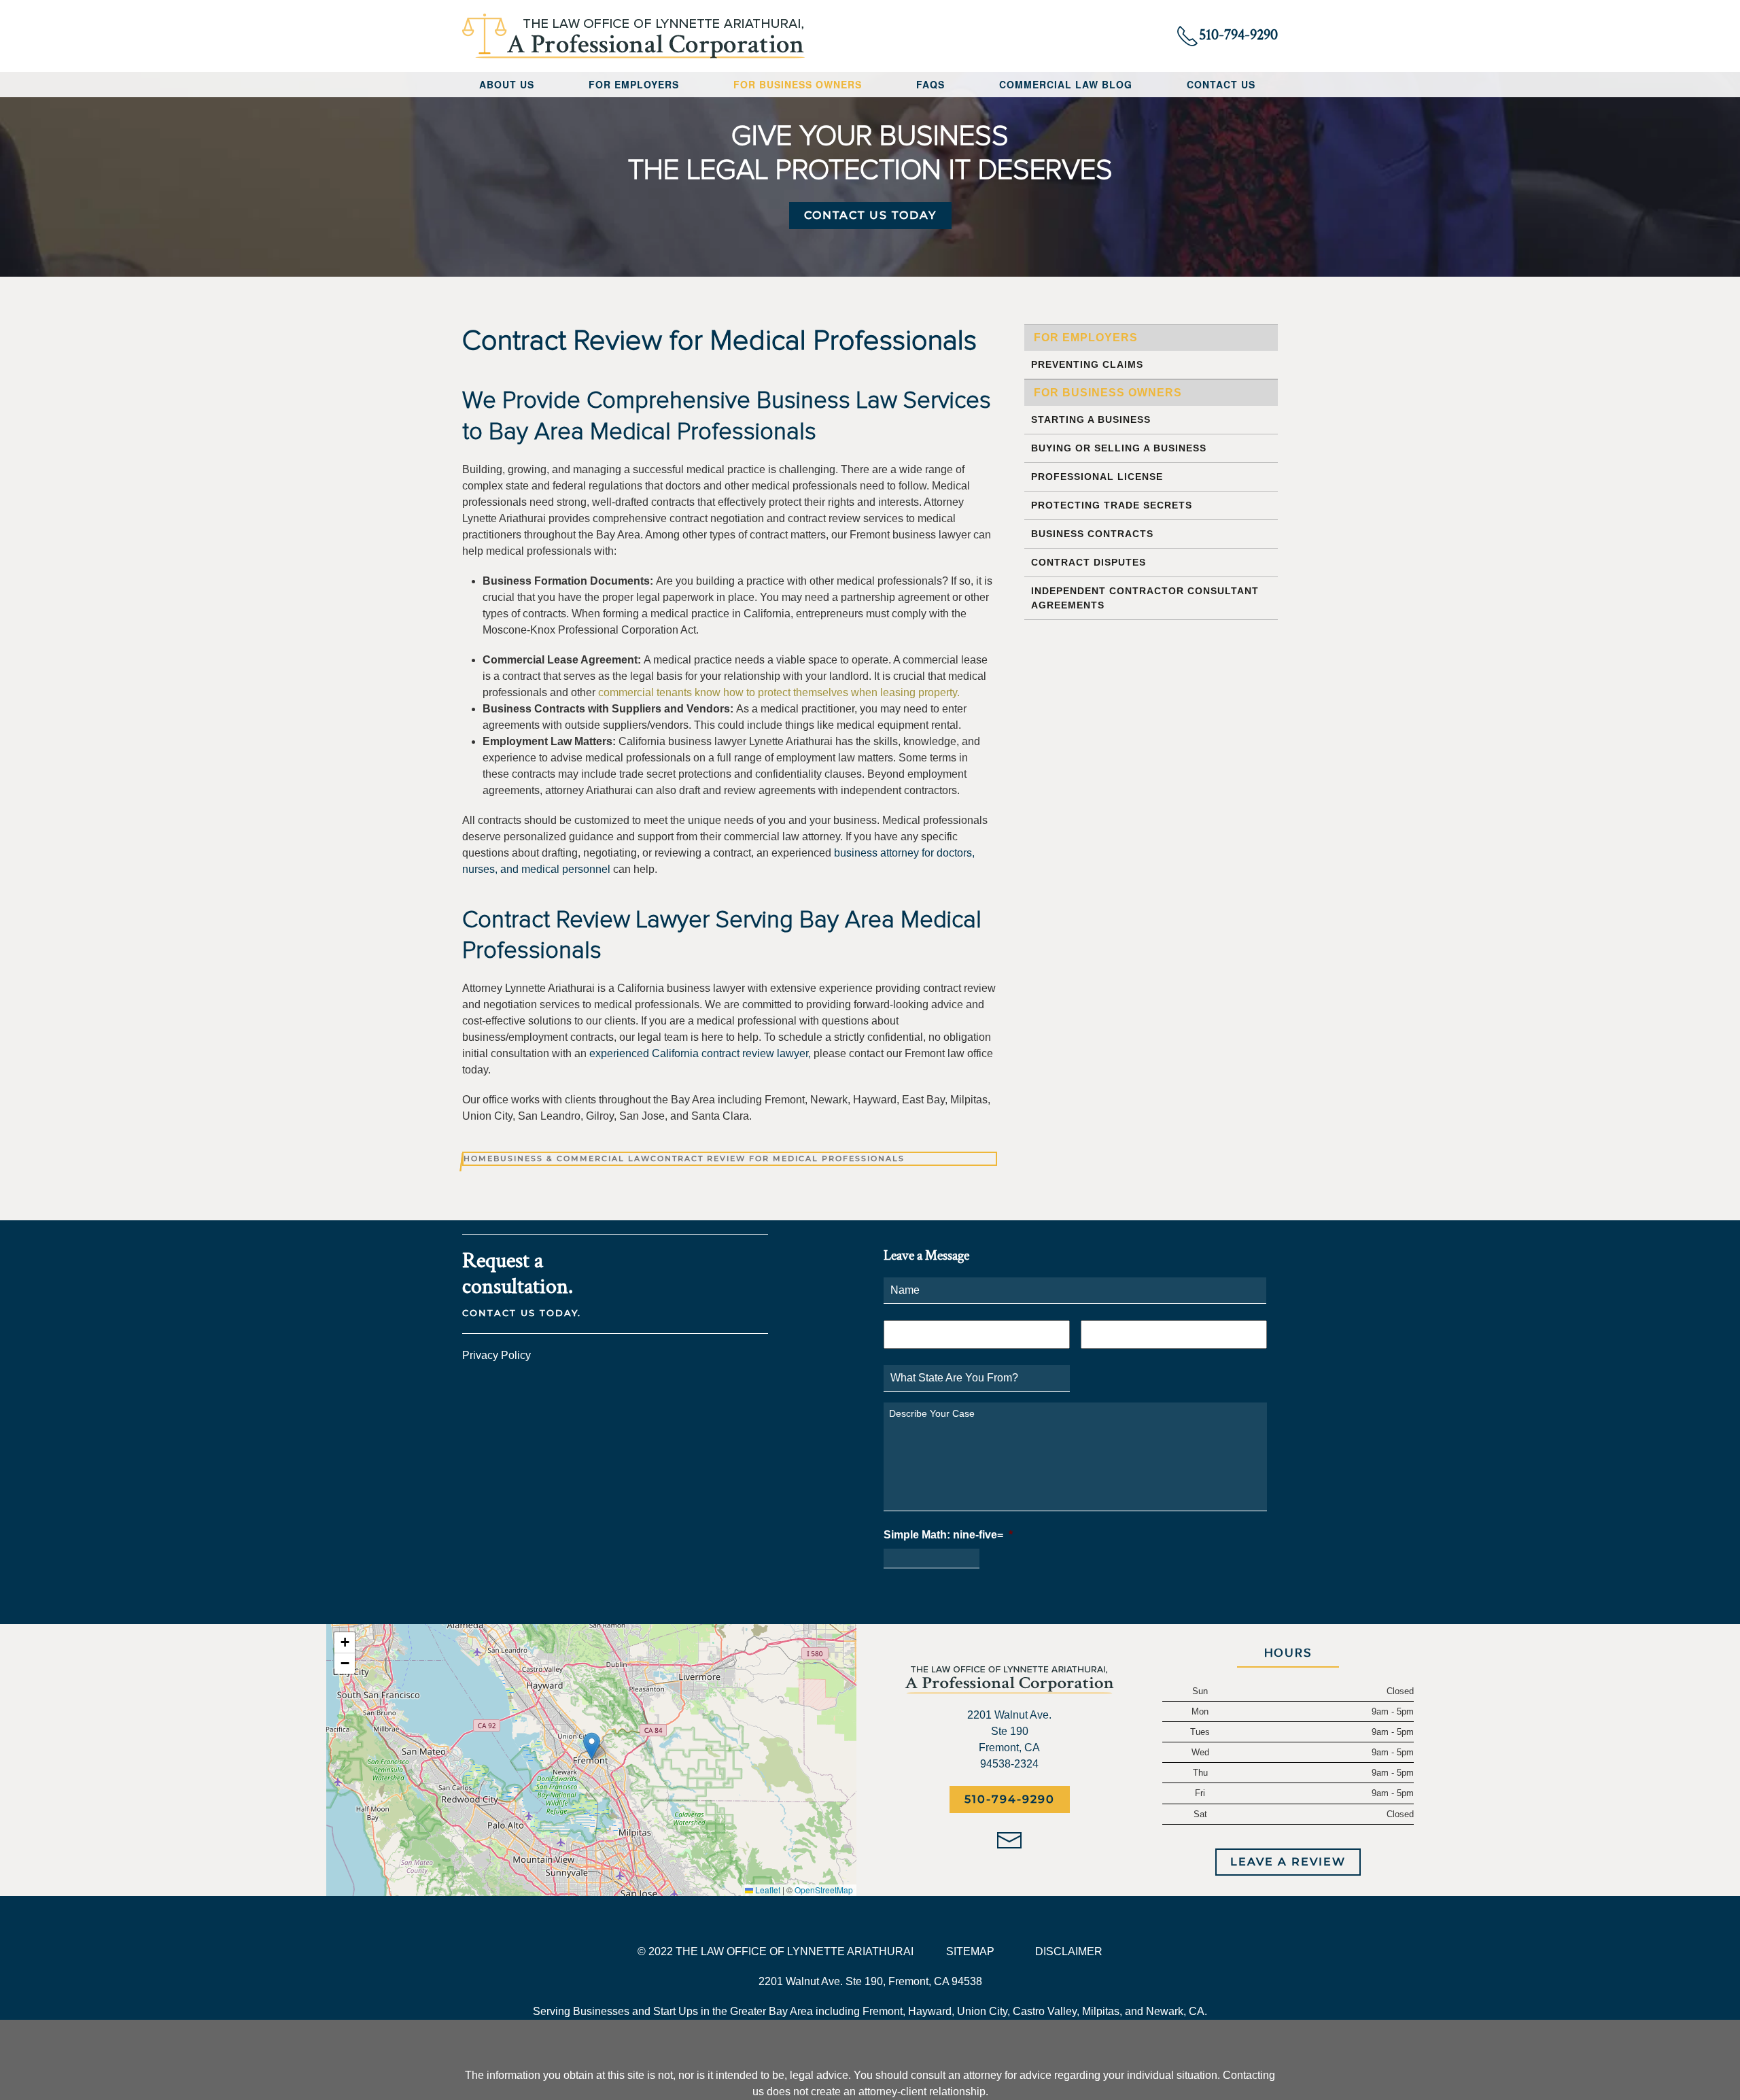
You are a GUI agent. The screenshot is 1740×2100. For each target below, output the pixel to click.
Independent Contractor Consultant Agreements (1145, 598)
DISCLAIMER (1069, 1951)
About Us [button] (507, 84)
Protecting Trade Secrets (1112, 505)
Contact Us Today (870, 215)
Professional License (1097, 477)
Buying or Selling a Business (1119, 448)
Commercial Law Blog (1066, 84)
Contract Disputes (1089, 562)
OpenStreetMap (824, 1890)
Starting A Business (1091, 419)
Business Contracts (1092, 534)
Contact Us (1221, 84)
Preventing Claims (1087, 364)
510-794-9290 (1010, 1799)
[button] (592, 1746)
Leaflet (767, 1890)
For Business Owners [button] (798, 84)
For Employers (1086, 338)
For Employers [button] (634, 84)
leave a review (1288, 1862)
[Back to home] (634, 36)
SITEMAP (970, 1951)
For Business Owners (1108, 393)
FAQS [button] (930, 84)
